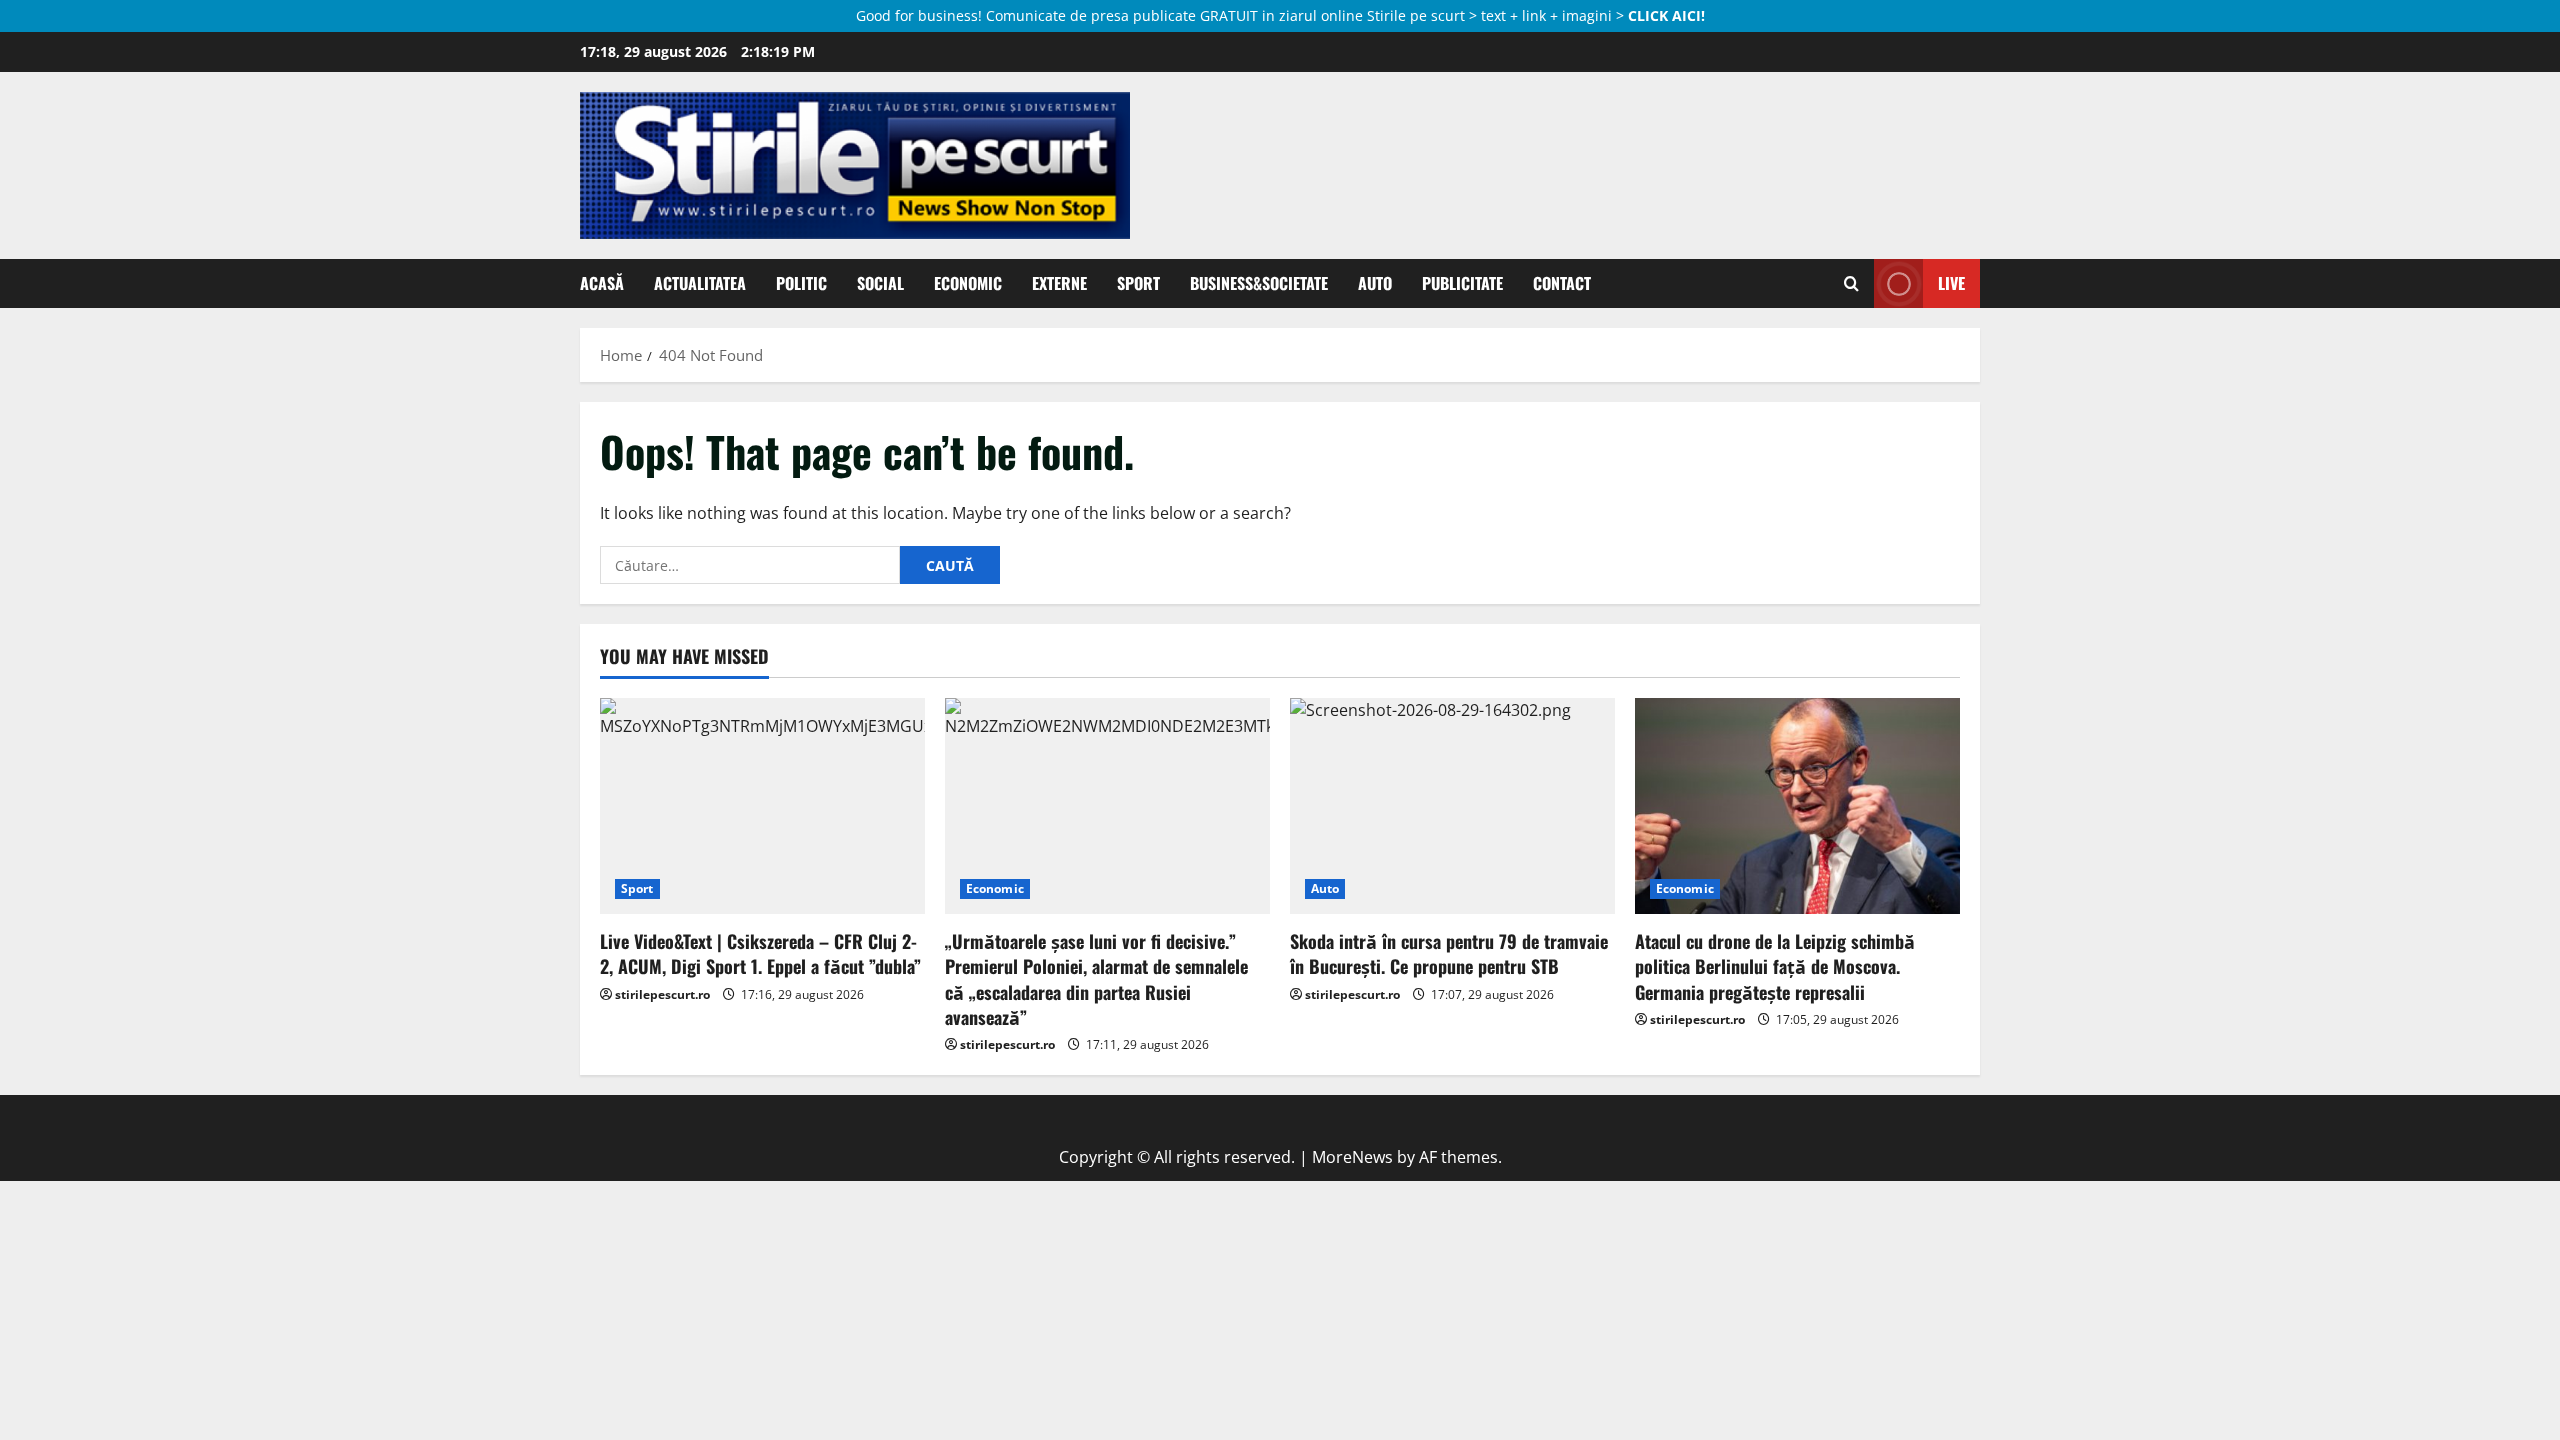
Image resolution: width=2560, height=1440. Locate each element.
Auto (1375, 283)
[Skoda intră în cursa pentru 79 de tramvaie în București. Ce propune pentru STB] (1452, 806)
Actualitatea (700, 283)
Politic (801, 283)
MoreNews (1352, 1157)
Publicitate (1462, 283)
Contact (1562, 283)
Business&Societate (1259, 283)
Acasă (602, 283)
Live (1951, 283)
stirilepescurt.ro (662, 994)
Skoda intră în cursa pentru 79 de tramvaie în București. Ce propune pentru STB (1449, 953)
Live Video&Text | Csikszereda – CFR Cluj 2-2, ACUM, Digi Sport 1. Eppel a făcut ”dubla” (760, 953)
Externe (1059, 283)
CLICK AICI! (1666, 15)
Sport (1138, 283)
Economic (968, 283)
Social (880, 283)
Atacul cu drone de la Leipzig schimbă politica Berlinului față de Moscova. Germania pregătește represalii (1775, 966)
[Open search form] (1851, 284)
